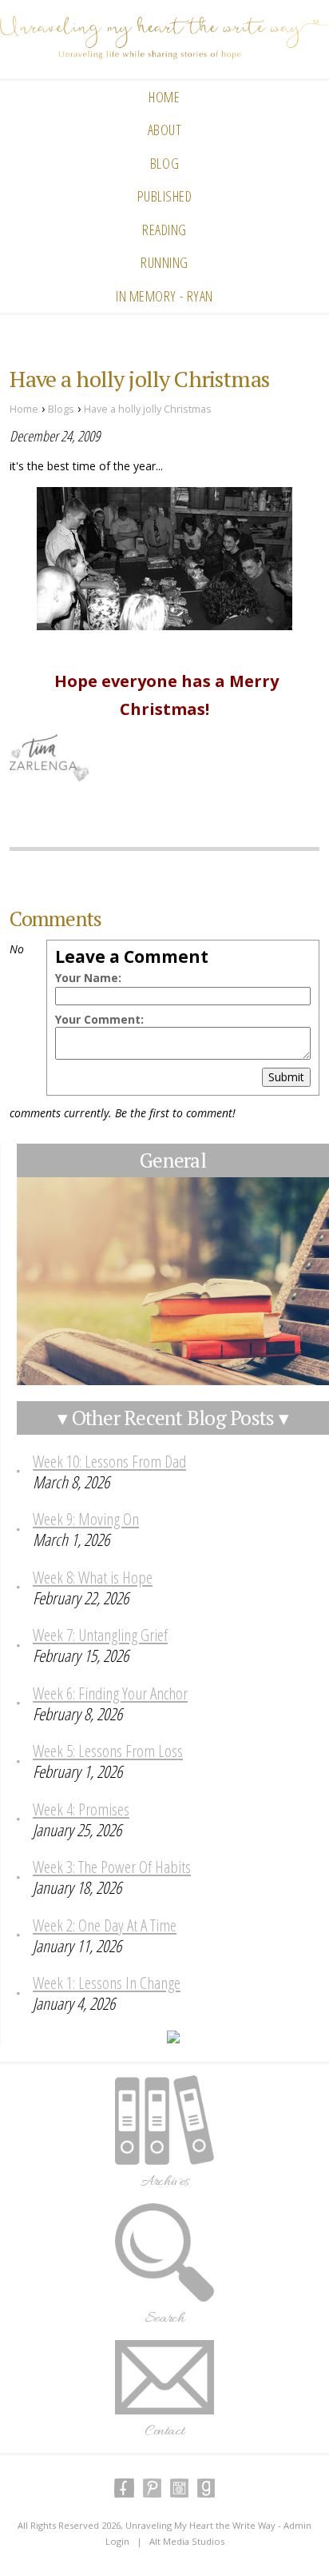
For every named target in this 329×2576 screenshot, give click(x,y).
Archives (165, 2182)
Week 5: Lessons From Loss (108, 1751)
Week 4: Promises (81, 1809)
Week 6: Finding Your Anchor (110, 1693)
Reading (164, 230)
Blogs (61, 409)
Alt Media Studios (187, 2541)
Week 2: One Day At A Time (105, 1925)
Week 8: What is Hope (93, 1577)
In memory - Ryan (164, 296)
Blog (164, 163)
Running (164, 262)
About (165, 130)
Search (164, 2318)
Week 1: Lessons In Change (107, 1983)
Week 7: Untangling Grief (100, 1635)
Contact (165, 2431)
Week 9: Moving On (86, 1519)
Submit (286, 1077)
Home (164, 97)
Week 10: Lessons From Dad (109, 1461)
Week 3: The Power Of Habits (112, 1867)
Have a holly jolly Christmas (148, 409)
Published (165, 196)
